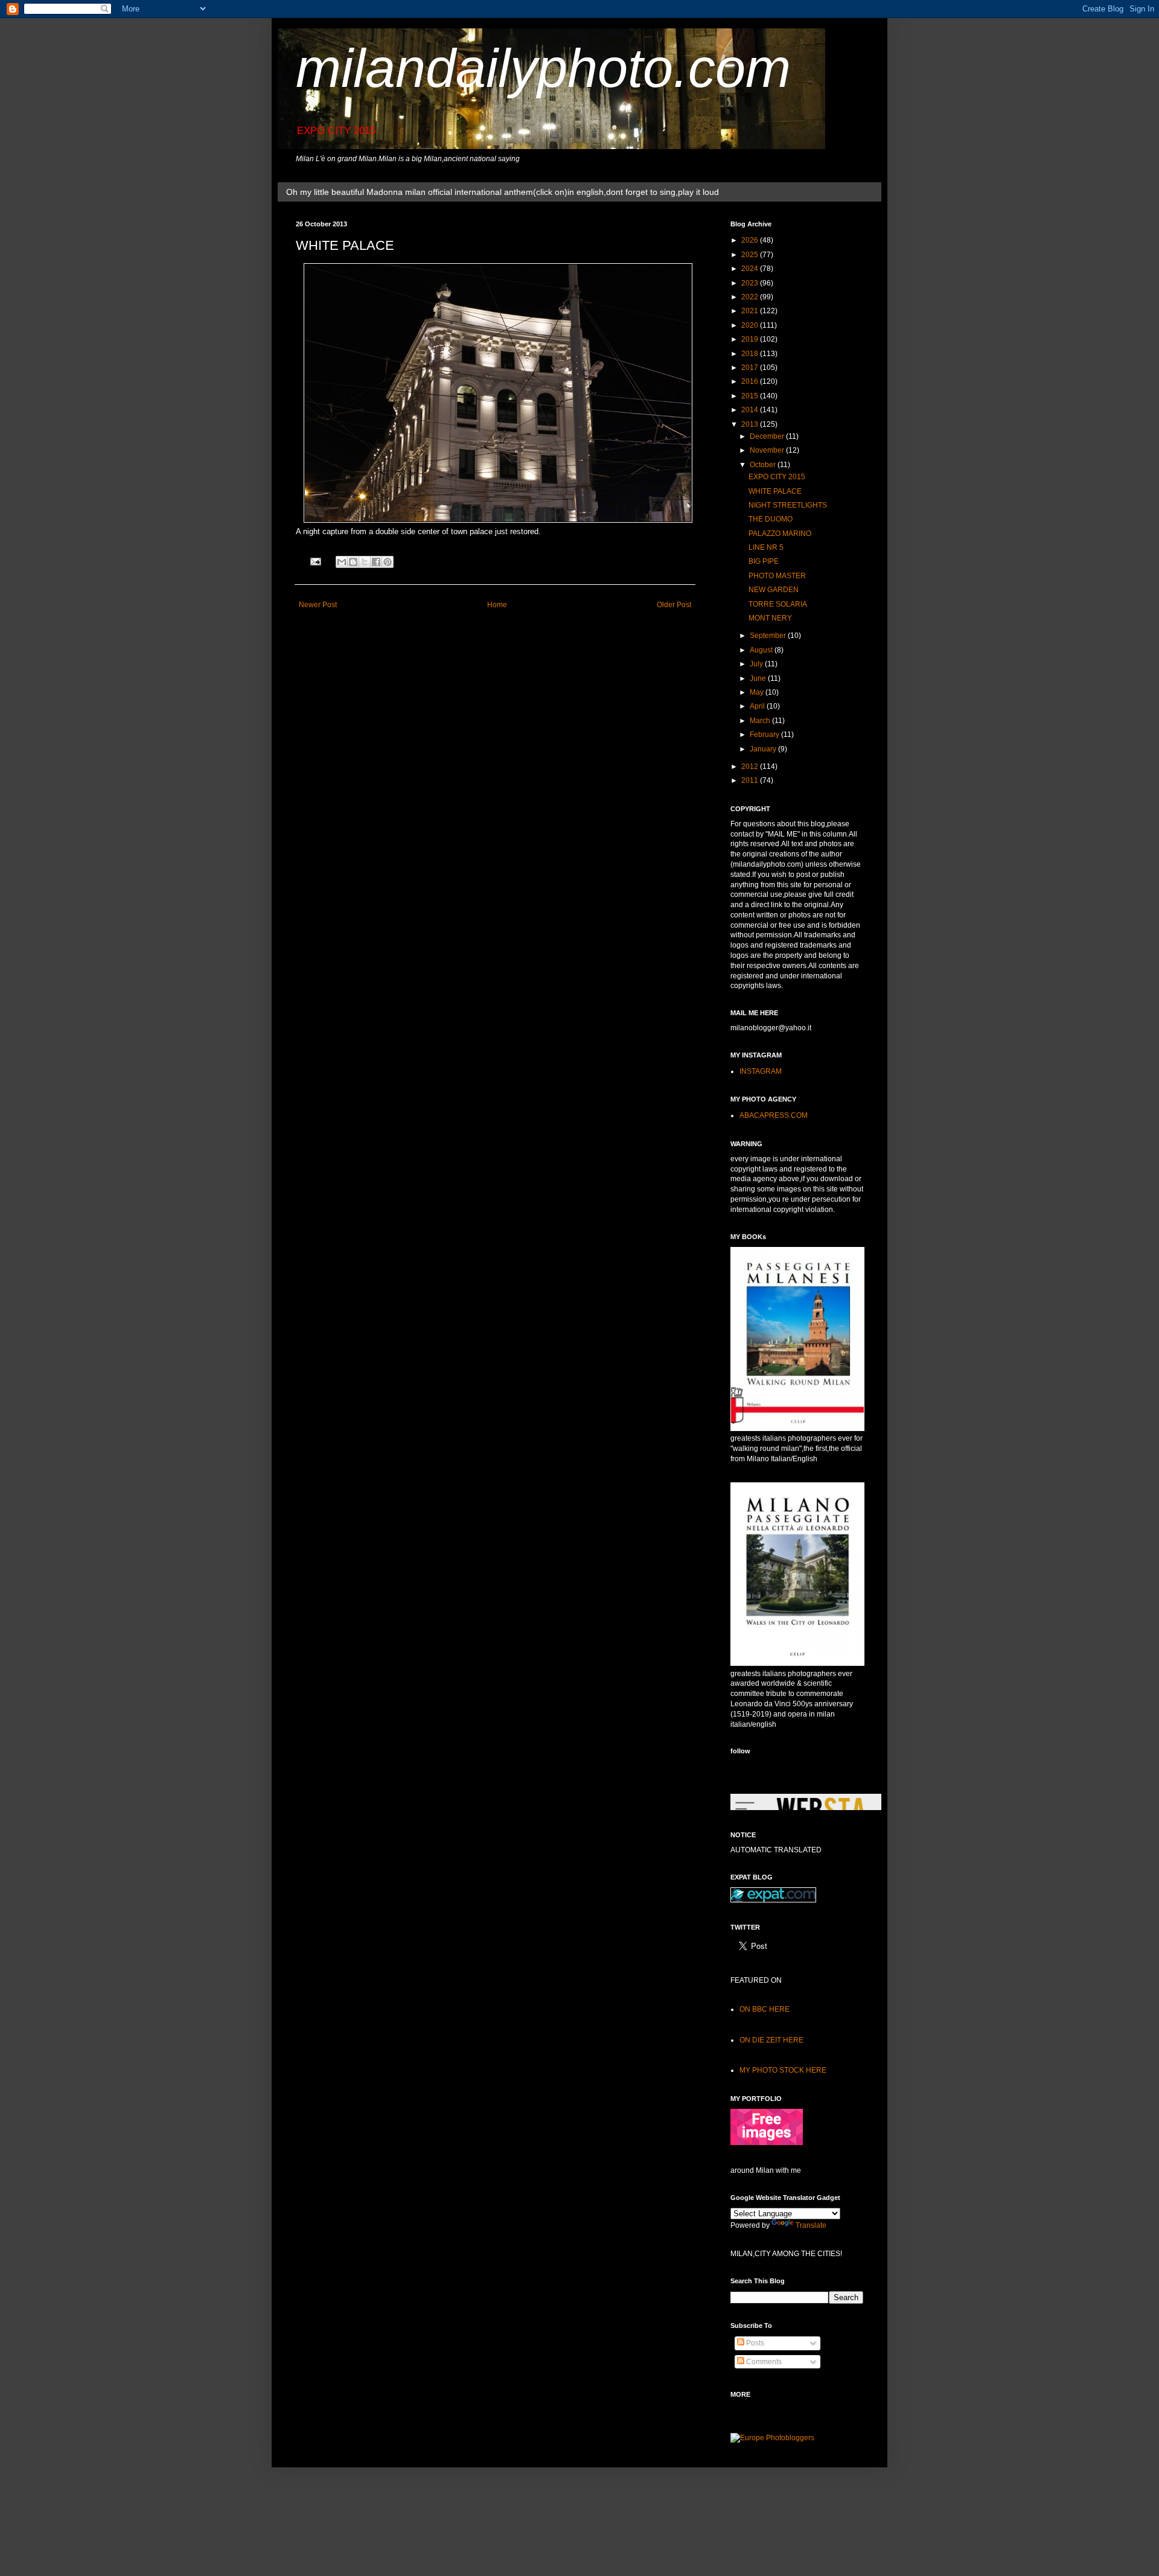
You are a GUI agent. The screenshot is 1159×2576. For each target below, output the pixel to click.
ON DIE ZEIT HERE (771, 2040)
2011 (751, 780)
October (764, 465)
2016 (751, 381)
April (758, 706)
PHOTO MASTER (777, 576)
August (762, 650)
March (761, 721)
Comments (763, 2362)
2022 (751, 297)
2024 (751, 269)
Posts (754, 2343)
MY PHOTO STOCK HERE (783, 2070)
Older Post (674, 605)
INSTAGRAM (761, 1071)
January (764, 749)
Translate (811, 2225)
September (769, 636)
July (757, 664)
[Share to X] (365, 562)
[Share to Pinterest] (388, 562)
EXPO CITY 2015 (777, 477)
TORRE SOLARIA (778, 604)
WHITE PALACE (775, 491)
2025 (751, 255)
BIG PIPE (764, 561)
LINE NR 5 (766, 547)
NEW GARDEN (774, 590)
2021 (751, 311)
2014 (751, 410)
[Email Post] (315, 561)
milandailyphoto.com (543, 68)
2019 (751, 339)
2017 (751, 368)
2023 (751, 283)
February (765, 735)
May (758, 692)
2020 (751, 325)
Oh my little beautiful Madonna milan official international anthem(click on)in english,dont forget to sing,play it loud (503, 192)
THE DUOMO (771, 519)
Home (497, 605)
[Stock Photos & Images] (767, 2143)
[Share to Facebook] (376, 562)
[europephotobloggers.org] (772, 2438)
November (768, 450)
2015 (751, 396)
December (768, 436)
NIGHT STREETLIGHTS (788, 505)
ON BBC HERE (765, 2009)
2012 (751, 767)
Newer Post (318, 605)
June (759, 678)
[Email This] (342, 562)
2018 (751, 354)
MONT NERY (770, 618)
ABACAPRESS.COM (774, 1115)
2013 (751, 424)
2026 (751, 240)
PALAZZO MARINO (780, 534)
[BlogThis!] (353, 562)
